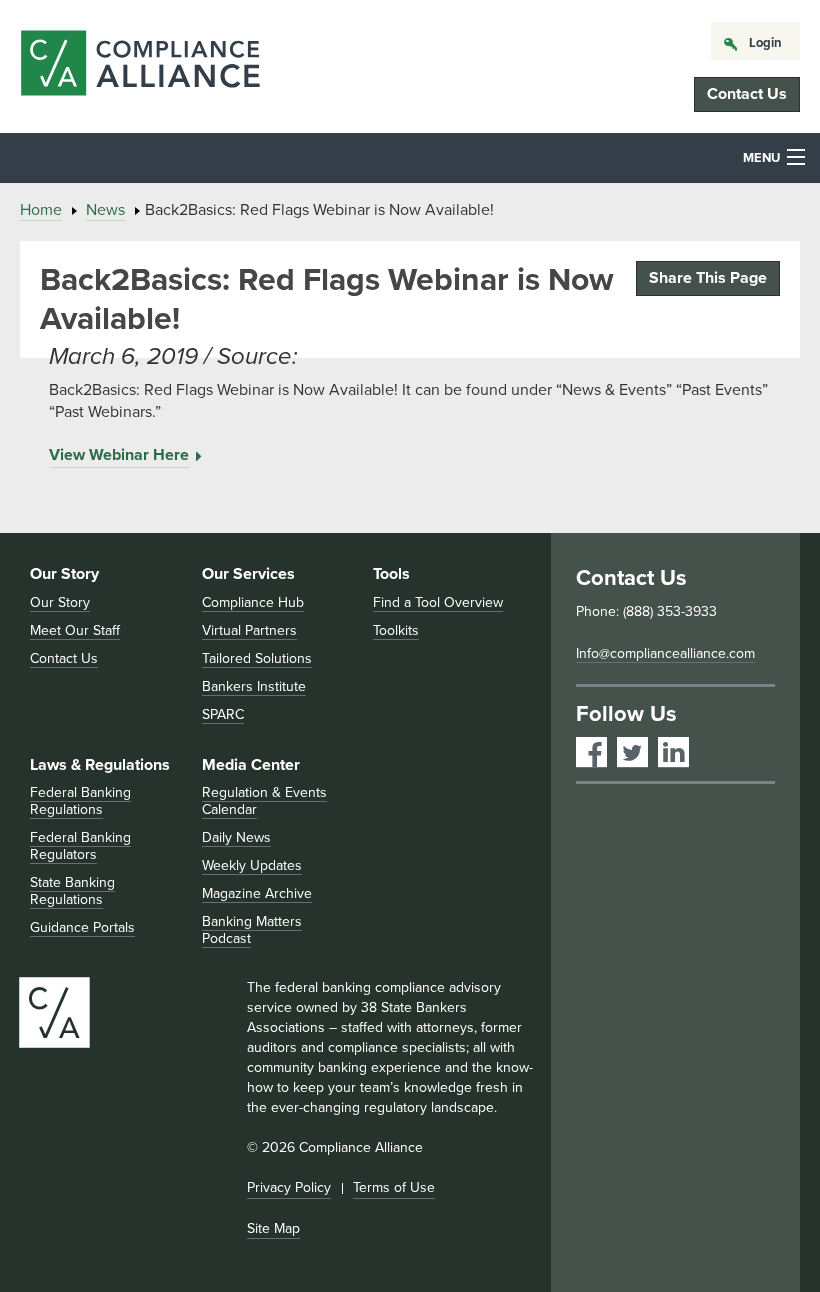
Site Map (273, 1228)
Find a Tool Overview (438, 602)
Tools (391, 574)
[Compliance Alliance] (140, 66)
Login (765, 43)
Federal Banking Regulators (80, 846)
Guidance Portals (82, 927)
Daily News (236, 837)
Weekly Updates (252, 865)
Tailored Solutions (257, 658)
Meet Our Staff (75, 630)
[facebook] (591, 752)
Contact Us (747, 94)
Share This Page (708, 278)
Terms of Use (394, 1187)
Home (41, 210)
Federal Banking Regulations (80, 801)
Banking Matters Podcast (252, 930)
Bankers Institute (254, 686)
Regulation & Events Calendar (264, 801)
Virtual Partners (249, 630)
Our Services (248, 574)
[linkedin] (673, 752)
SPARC (223, 714)
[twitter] (632, 752)
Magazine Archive (257, 893)
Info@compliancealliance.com (665, 653)
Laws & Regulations (100, 765)
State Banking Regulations (72, 891)
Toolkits (396, 630)
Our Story (64, 574)
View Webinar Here (119, 455)
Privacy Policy (289, 1187)
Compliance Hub (253, 602)
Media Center (251, 765)
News (105, 210)
